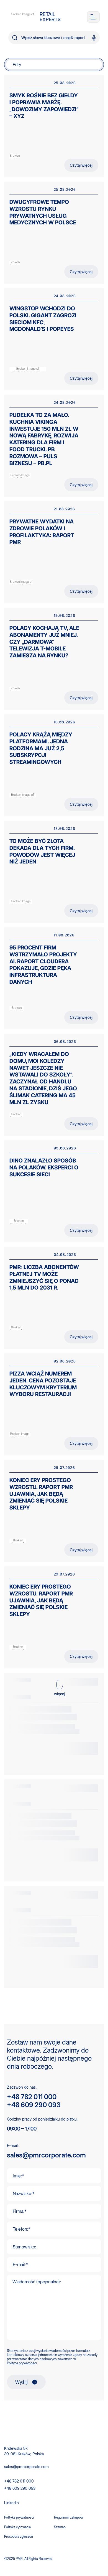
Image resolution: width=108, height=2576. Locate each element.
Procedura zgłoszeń (19, 2536)
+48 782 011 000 (32, 2097)
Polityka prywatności (19, 2517)
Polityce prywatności (22, 2363)
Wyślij (21, 2382)
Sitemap (60, 2527)
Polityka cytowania (17, 2527)
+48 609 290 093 (34, 2105)
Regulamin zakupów (69, 2517)
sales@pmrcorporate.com (46, 2155)
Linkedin (11, 2503)
